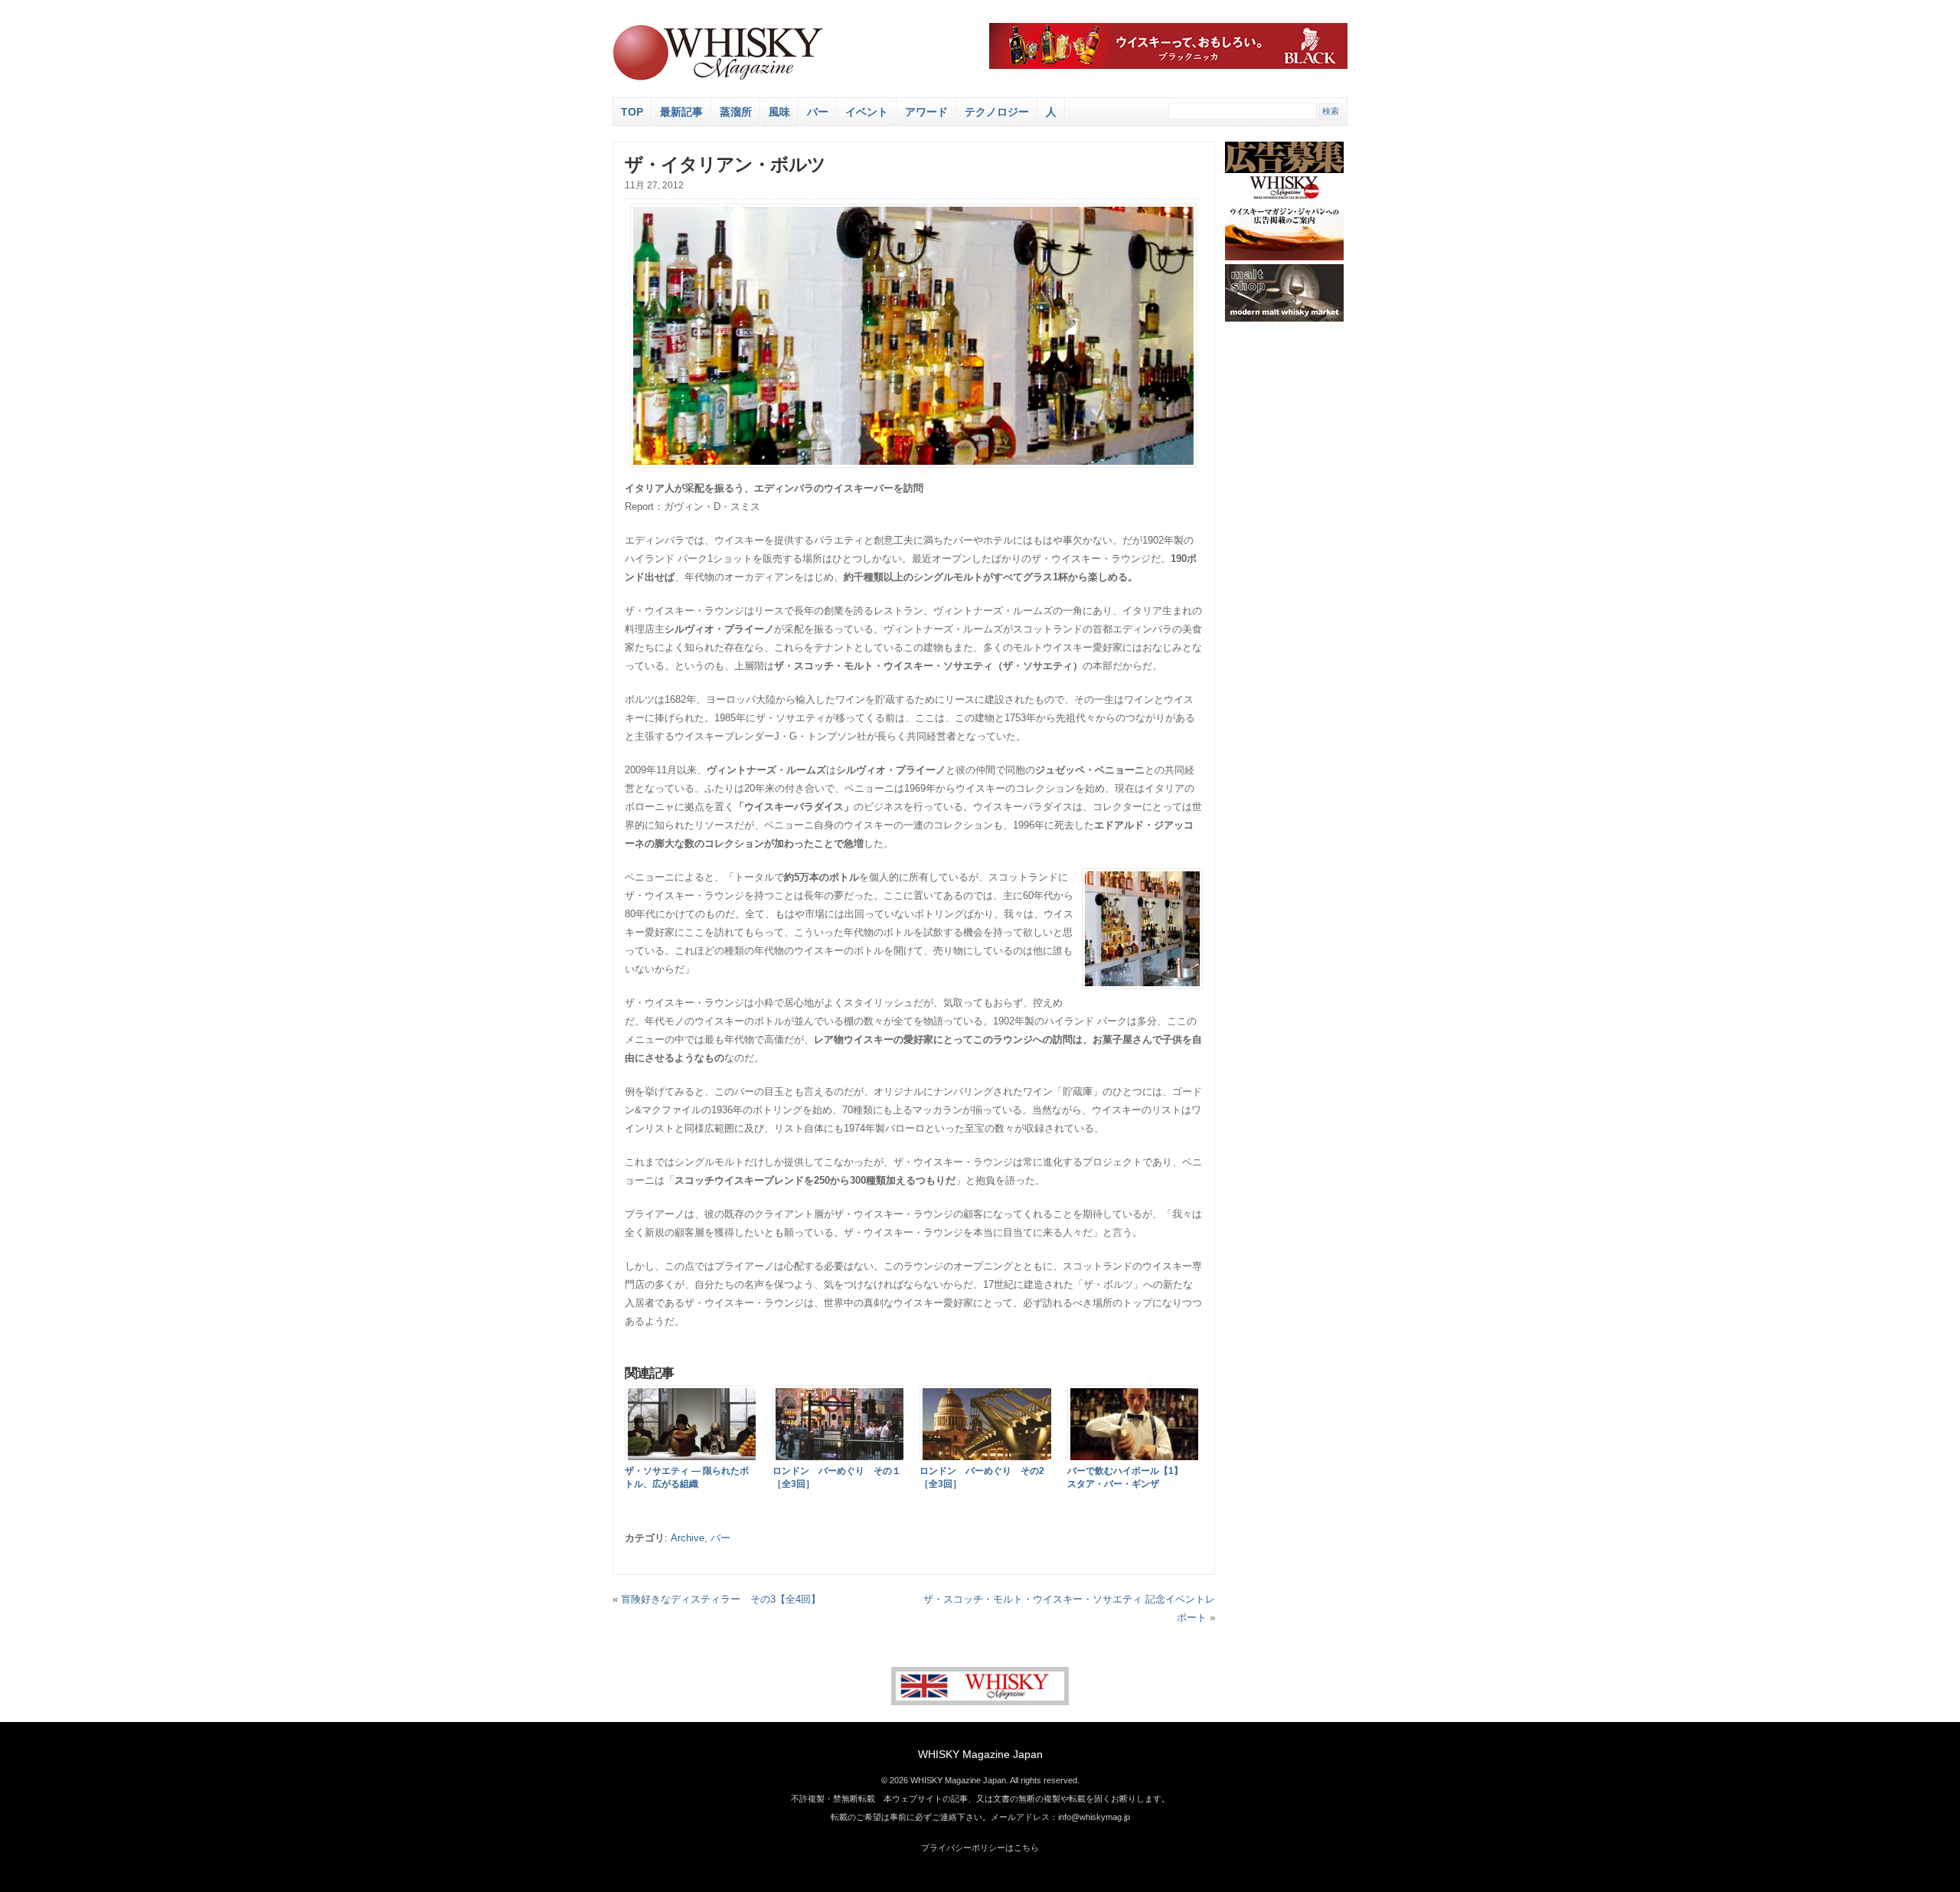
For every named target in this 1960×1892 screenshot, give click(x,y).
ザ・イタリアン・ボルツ (725, 164)
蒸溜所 (736, 112)
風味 (779, 112)
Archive (688, 1538)
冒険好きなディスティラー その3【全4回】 (721, 1599)
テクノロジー (997, 112)
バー (818, 112)
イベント (867, 112)
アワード (926, 112)
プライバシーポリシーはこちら (980, 1848)
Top (632, 112)
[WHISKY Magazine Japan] (718, 78)
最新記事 (681, 112)
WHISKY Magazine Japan (980, 1754)
